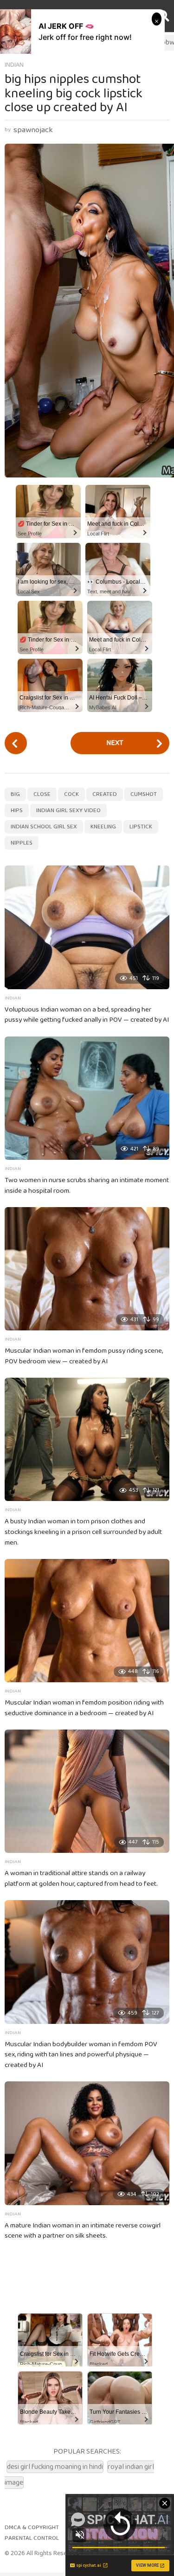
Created (105, 794)
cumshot (144, 794)
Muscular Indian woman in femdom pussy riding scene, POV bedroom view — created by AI (84, 1356)
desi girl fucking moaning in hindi (55, 2467)
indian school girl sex (44, 827)
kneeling (103, 827)
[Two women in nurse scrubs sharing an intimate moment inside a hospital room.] (87, 1098)
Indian (14, 65)
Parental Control (32, 2538)
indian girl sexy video (68, 811)
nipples (22, 843)
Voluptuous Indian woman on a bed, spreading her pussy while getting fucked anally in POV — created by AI (87, 1015)
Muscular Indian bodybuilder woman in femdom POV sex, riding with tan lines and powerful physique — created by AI (81, 2055)
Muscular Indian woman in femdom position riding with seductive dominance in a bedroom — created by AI (84, 1708)
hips (17, 811)
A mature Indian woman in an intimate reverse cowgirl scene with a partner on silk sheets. (83, 2231)
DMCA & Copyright (32, 2528)
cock (71, 794)
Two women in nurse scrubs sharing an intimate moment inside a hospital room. (87, 1186)
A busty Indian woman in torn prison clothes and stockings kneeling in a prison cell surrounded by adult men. (83, 1532)
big (15, 794)
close (42, 794)
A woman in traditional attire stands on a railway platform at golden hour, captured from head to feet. (81, 1879)
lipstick (141, 827)
